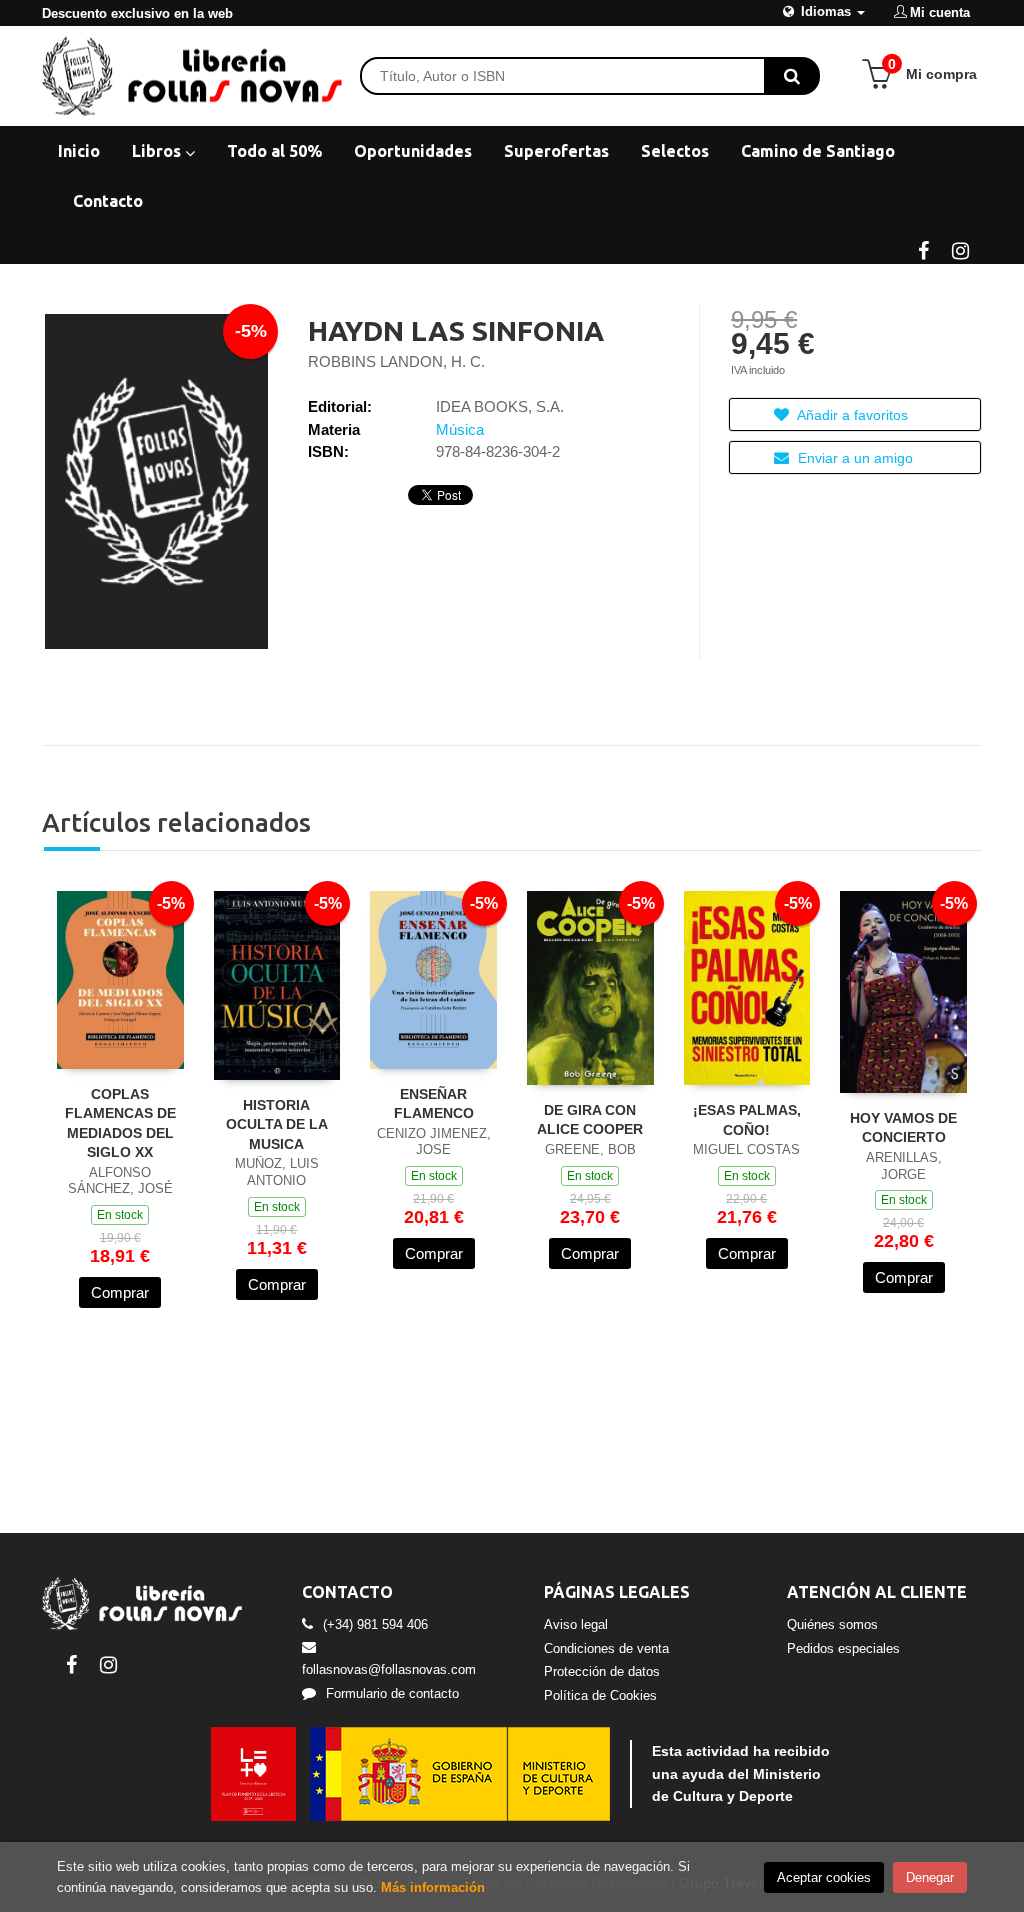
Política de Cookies (600, 1695)
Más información (433, 1887)
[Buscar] (792, 76)
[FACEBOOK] (923, 249)
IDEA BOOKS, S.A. (500, 406)
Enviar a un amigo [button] (853, 458)
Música (460, 429)
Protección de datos (602, 1671)
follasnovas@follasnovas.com (389, 1669)
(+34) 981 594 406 (375, 1624)
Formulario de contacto (392, 1693)
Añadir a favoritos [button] (851, 415)
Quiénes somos (832, 1624)
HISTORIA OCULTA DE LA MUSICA (277, 1124)
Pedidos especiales (843, 1648)
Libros (158, 151)
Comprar (120, 1292)
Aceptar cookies (824, 1877)
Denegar (930, 1877)
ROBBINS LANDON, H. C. (396, 361)
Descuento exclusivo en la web (137, 13)
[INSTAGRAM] (960, 249)
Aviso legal (576, 1624)
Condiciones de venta (606, 1648)
